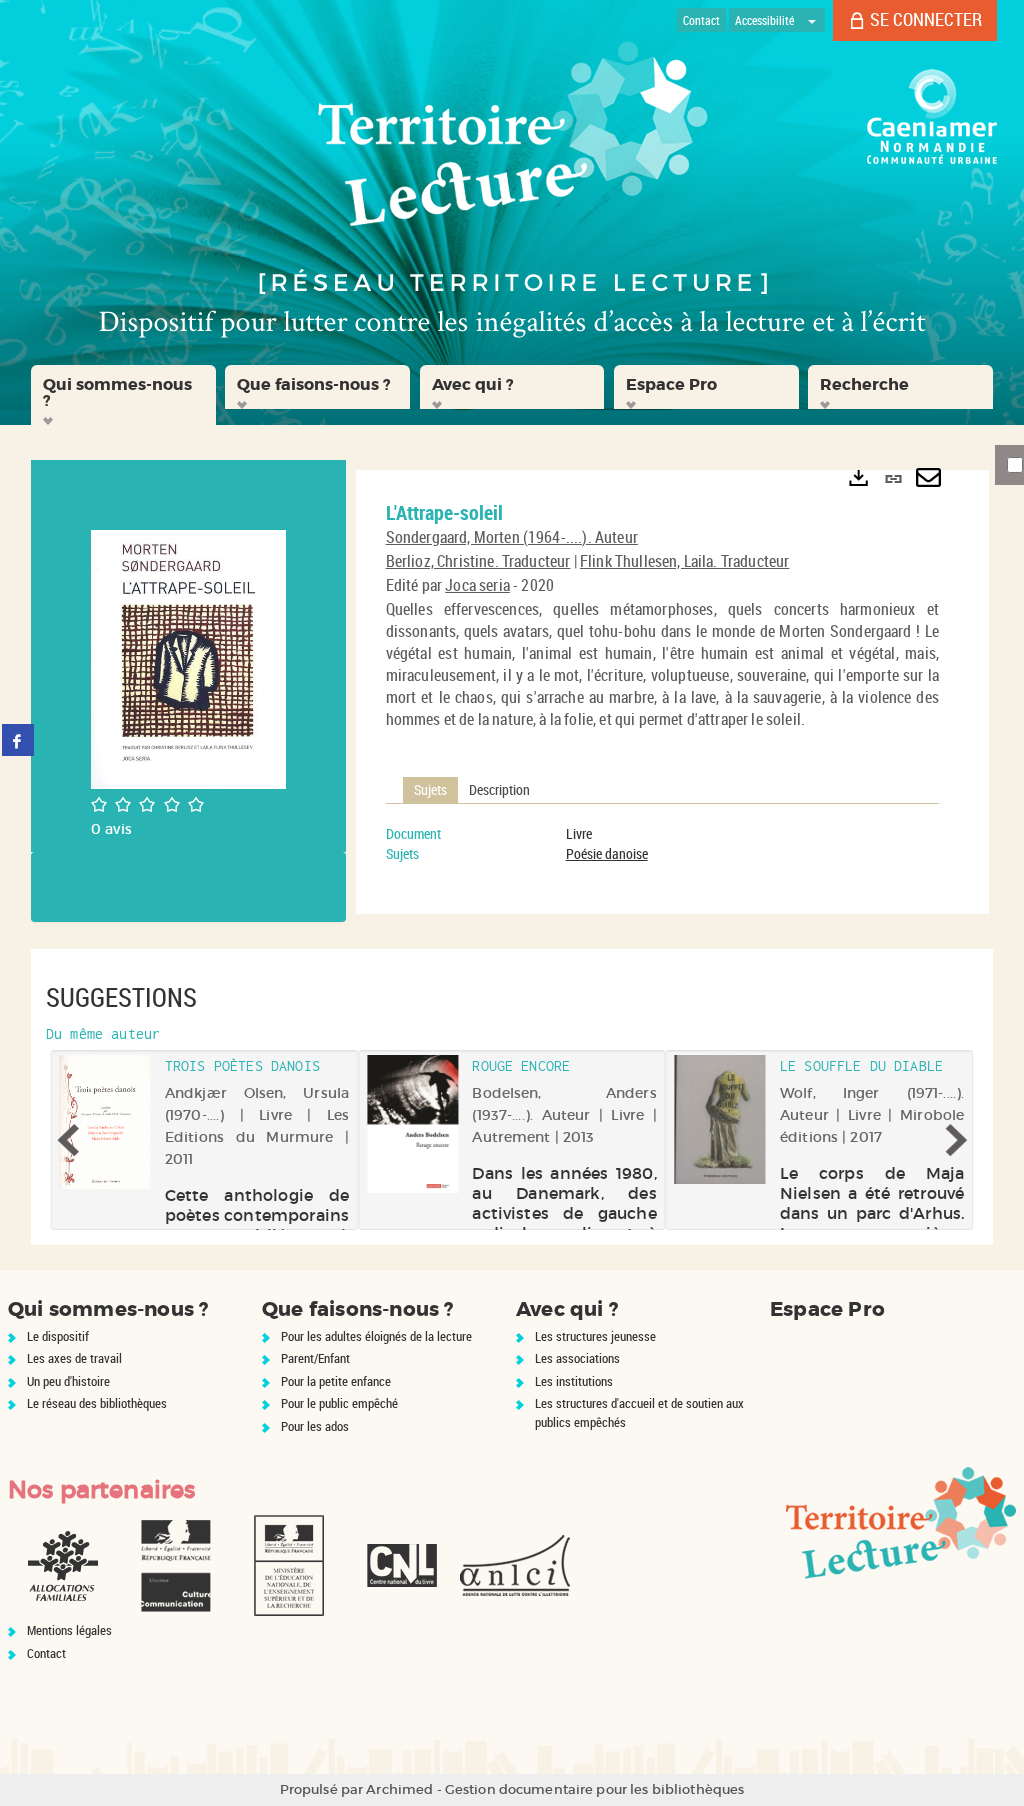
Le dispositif (58, 1336)
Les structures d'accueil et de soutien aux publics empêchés (639, 1412)
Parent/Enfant (315, 1358)
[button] (123, 395)
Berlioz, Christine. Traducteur (478, 561)
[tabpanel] (662, 844)
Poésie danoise (607, 853)
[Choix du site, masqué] (812, 20)
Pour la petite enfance (336, 1381)
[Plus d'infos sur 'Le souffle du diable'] (720, 1120)
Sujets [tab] (430, 789)
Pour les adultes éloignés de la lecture (376, 1336)
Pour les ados (315, 1426)
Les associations (577, 1358)
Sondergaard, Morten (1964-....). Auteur (512, 537)
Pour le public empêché (339, 1403)
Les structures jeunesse (595, 1336)
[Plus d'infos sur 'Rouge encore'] (412, 1124)
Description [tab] (499, 789)
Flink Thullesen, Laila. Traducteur (684, 561)
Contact (46, 1653)
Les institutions (574, 1381)
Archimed (399, 1789)
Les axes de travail (74, 1358)
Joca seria (477, 585)
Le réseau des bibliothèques (97, 1403)
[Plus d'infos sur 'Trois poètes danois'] (105, 1122)
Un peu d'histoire (68, 1381)
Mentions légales (69, 1630)
